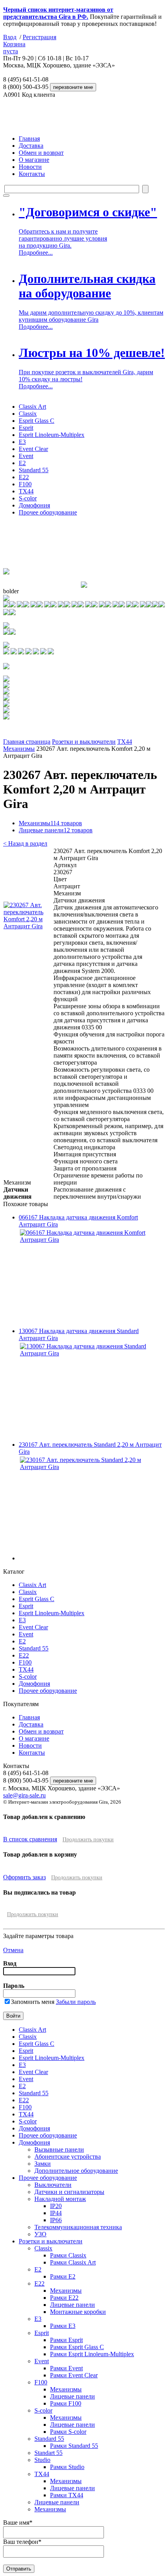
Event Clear (33, 449)
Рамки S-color (68, 2432)
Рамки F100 (66, 2403)
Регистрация (39, 37)
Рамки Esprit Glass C (77, 2347)
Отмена (13, 1950)
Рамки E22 (64, 2298)
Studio (42, 2460)
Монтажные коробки (78, 2312)
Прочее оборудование (48, 512)
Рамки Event (66, 2368)
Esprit (26, 428)
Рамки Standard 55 (74, 2446)
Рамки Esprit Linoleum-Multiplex (92, 2354)
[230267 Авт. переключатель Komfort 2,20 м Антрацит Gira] (28, 926)
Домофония (34, 505)
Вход (10, 37)
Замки (43, 2164)
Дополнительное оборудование (76, 2171)
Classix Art (32, 407)
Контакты (32, 174)
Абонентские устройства (68, 2157)
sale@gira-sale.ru (24, 1795)
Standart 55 (48, 2453)
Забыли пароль (76, 2002)
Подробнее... (36, 253)
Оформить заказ (24, 1877)
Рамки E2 (63, 2276)
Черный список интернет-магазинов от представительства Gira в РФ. (58, 13)
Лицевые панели (56, 830)
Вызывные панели (59, 2149)
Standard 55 (34, 470)
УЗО (40, 2234)
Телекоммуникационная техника (78, 2227)
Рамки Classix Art (73, 2262)
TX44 (26, 491)
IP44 (56, 2213)
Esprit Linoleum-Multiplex (52, 435)
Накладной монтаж (60, 2199)
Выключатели (53, 2185)
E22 (24, 477)
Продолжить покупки (88, 1840)
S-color (28, 498)
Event (26, 456)
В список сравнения (30, 1839)
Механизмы (19, 749)
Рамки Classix (68, 2255)
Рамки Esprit (66, 2340)
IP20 (56, 2206)
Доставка (31, 146)
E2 (22, 463)
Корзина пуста (14, 48)
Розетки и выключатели (84, 742)
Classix (28, 414)
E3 (22, 442)
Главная (29, 139)
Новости (30, 167)
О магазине (34, 160)
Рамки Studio (67, 2467)
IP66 (56, 2220)
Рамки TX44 (67, 2495)
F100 (25, 484)
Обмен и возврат (41, 153)
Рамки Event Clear (74, 2375)
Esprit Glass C (37, 421)
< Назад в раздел (25, 843)
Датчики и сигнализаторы (69, 2192)
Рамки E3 (63, 2326)
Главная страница (27, 742)
